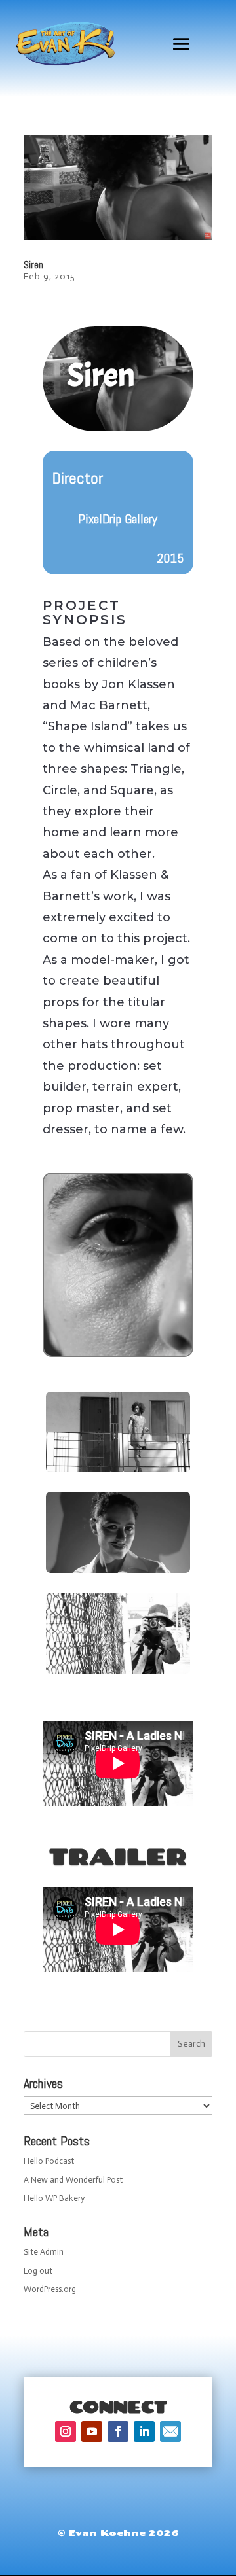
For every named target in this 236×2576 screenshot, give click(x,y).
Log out (38, 2271)
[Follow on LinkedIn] (144, 2431)
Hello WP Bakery (54, 2198)
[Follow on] (170, 2431)
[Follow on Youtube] (92, 2431)
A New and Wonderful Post (73, 2180)
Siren (33, 265)
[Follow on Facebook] (118, 2431)
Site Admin (44, 2252)
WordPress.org (50, 2289)
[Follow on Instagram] (66, 2431)
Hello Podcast (49, 2161)
